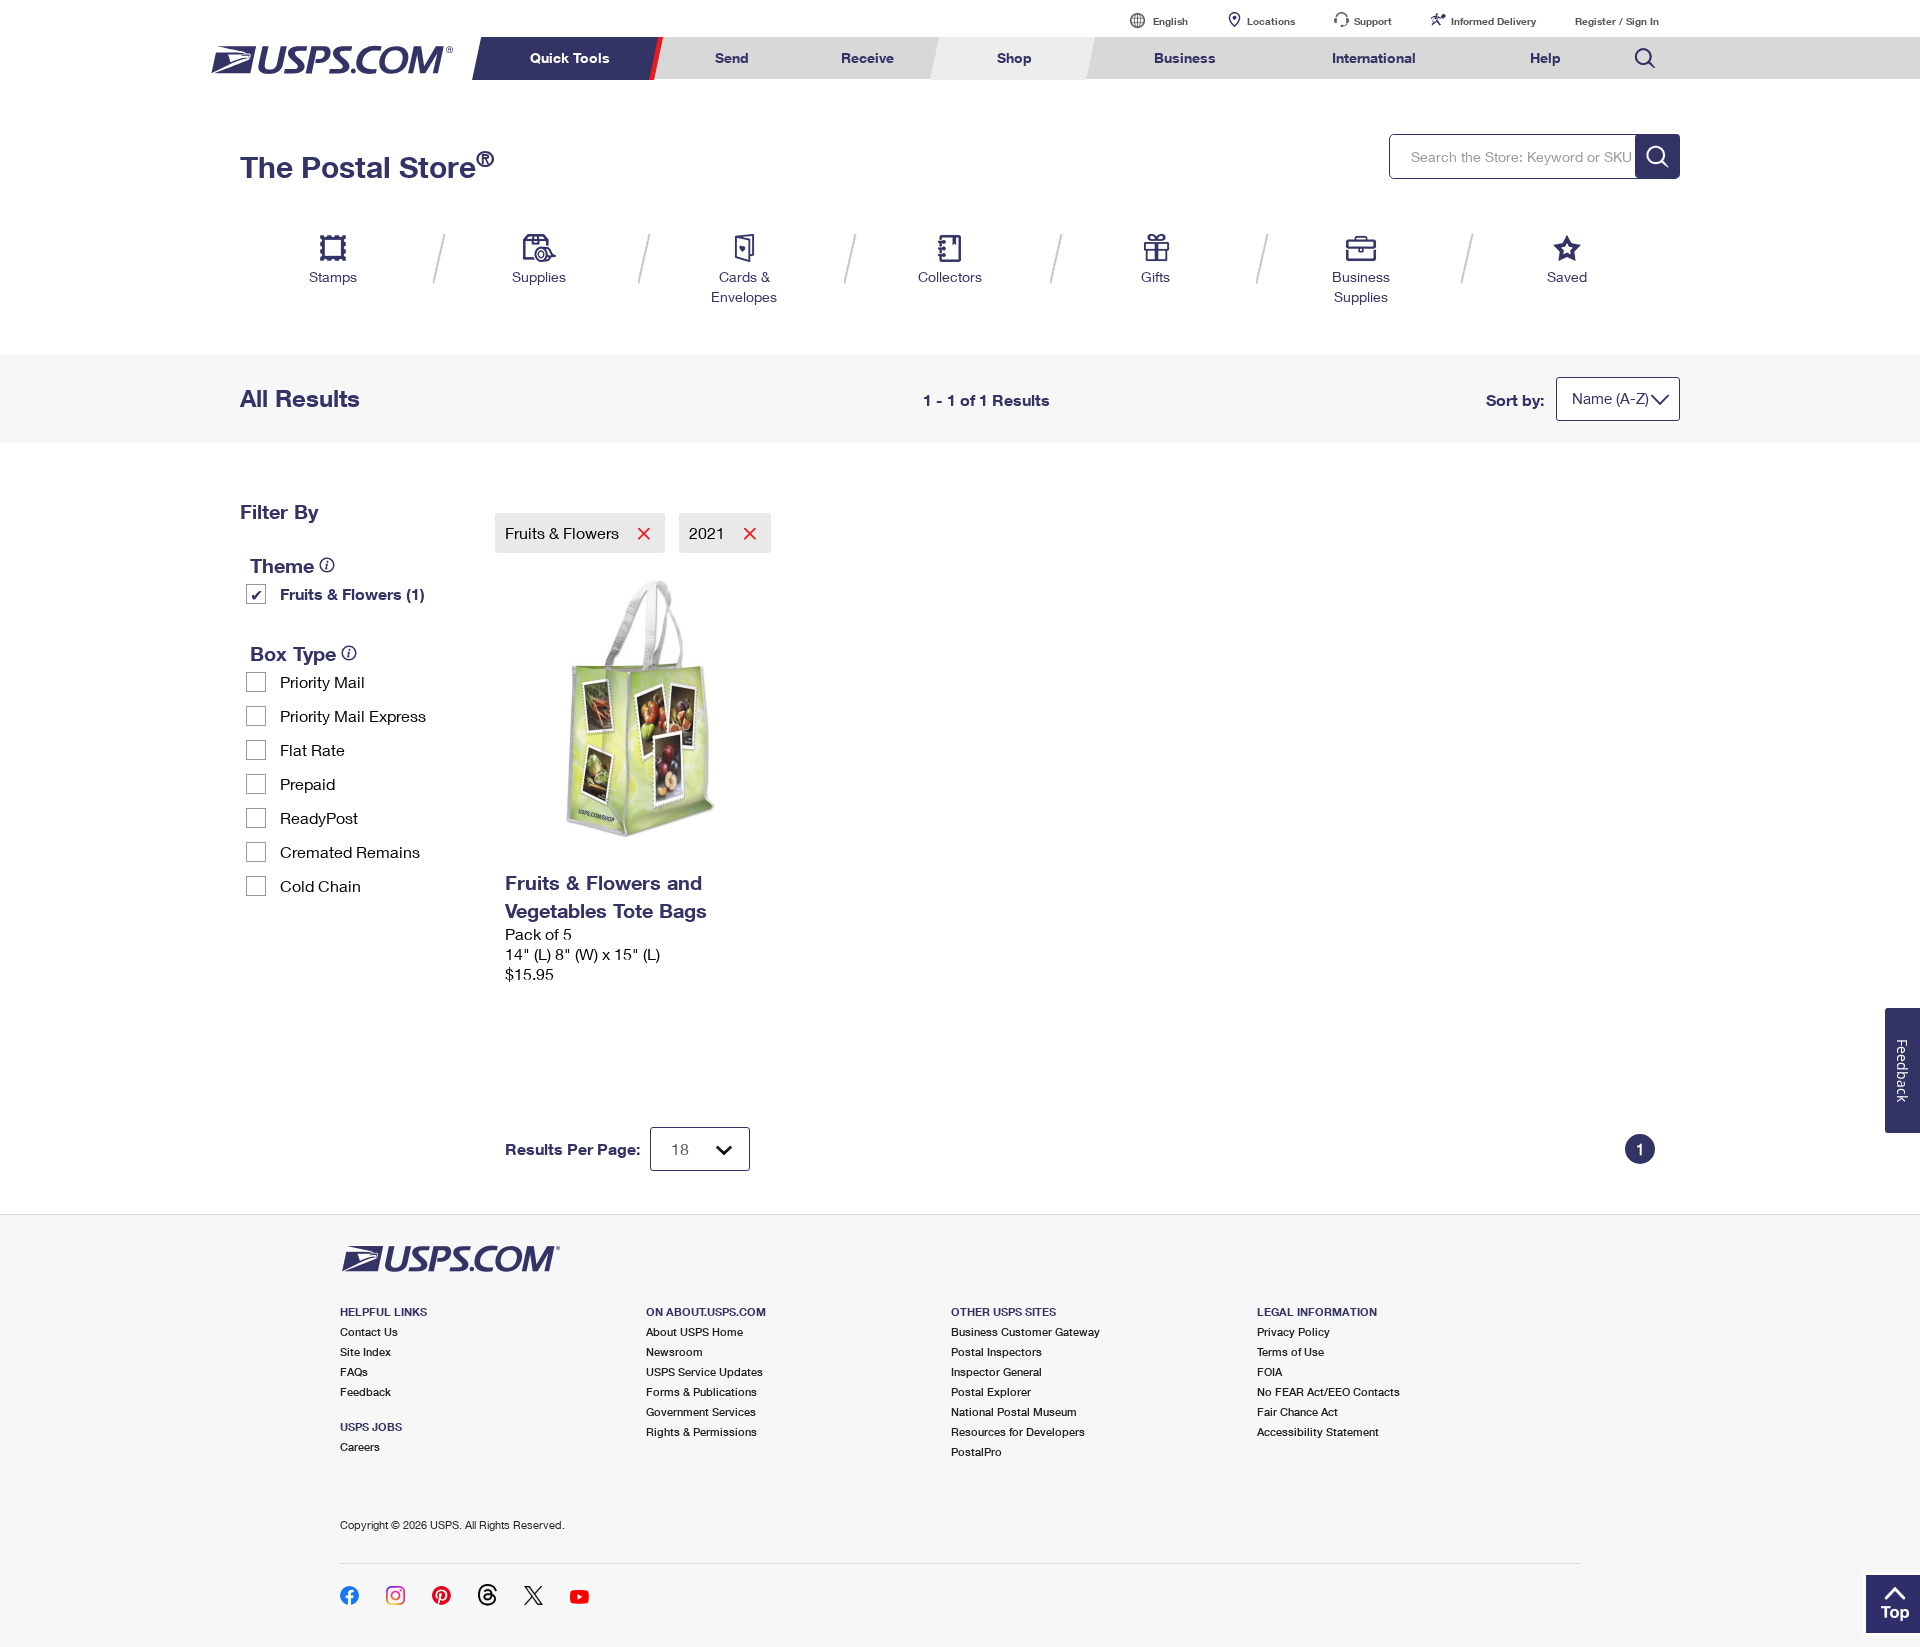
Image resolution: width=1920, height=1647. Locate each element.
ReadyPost (319, 817)
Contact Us (369, 1331)
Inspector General (996, 1371)
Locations (1271, 21)
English (1150, 20)
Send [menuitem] (732, 57)
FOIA (1269, 1371)
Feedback (365, 1391)
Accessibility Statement (1318, 1431)
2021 (709, 532)
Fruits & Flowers (564, 532)
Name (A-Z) (1610, 398)
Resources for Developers (1018, 1431)
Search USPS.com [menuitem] (1645, 58)
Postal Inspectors (996, 1351)
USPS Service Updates (704, 1371)
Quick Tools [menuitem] (570, 57)
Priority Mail (322, 681)
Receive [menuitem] (867, 57)
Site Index (365, 1351)
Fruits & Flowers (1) (352, 593)
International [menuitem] (1374, 57)
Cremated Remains (350, 851)
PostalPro (976, 1451)
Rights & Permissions (701, 1431)
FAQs (354, 1371)
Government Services (701, 1411)
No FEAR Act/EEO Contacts (1328, 1391)
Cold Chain (320, 885)
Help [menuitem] (1545, 57)
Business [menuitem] (1185, 57)
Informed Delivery (1493, 21)
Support (1373, 21)
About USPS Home (694, 1331)
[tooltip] (327, 565)
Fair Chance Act (1297, 1411)
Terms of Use (1290, 1351)
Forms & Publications (701, 1391)
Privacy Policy (1293, 1331)
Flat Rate (312, 749)
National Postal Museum (1014, 1411)
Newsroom (674, 1351)
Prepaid (307, 783)
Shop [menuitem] (1014, 57)
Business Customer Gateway (1025, 1331)
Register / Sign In (1617, 21)
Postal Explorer (991, 1391)
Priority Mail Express (353, 715)
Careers (360, 1446)
